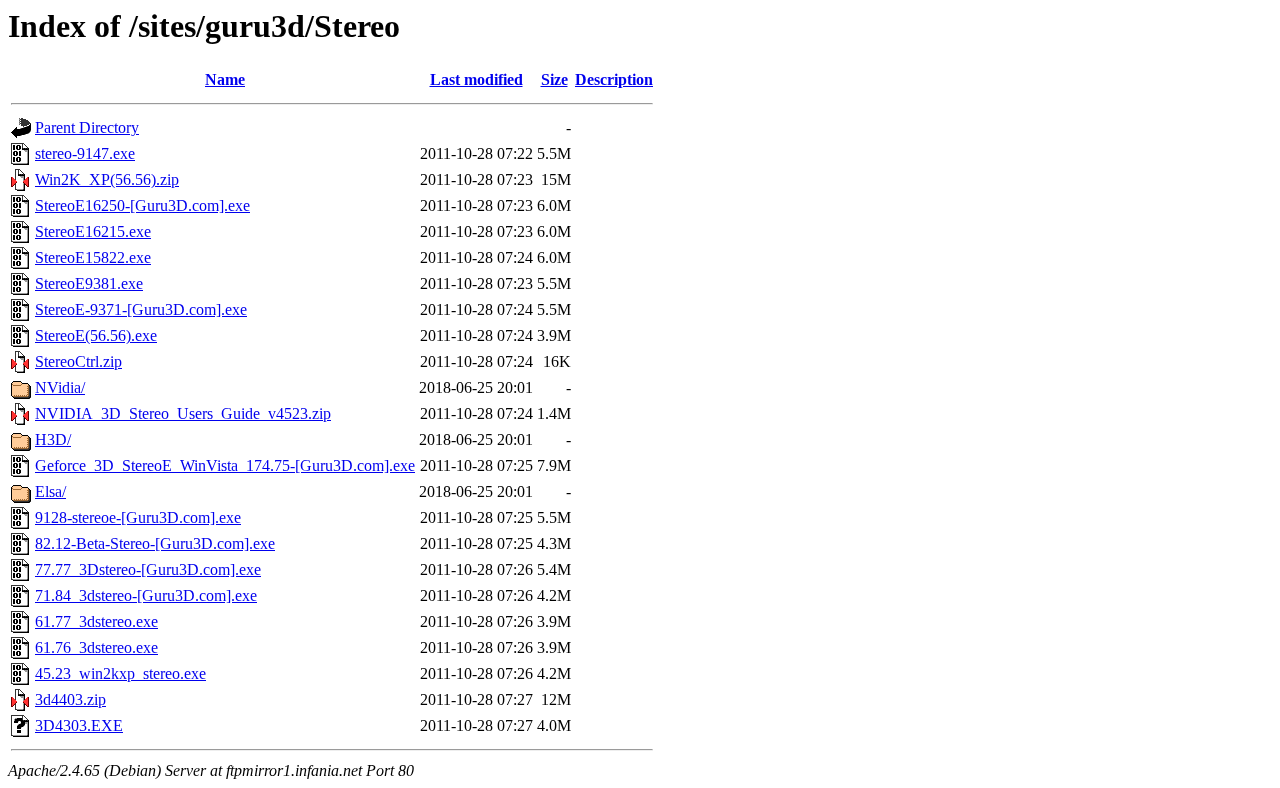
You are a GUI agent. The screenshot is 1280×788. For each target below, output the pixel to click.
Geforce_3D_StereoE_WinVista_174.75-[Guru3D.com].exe (225, 465)
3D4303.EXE (79, 725)
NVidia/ (60, 387)
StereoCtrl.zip (78, 361)
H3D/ (53, 439)
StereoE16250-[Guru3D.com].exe (142, 205)
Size (554, 79)
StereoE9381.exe (89, 283)
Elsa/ (50, 491)
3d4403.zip (70, 699)
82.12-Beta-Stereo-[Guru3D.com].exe (155, 543)
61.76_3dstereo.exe (96, 647)
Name (225, 79)
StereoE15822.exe (93, 257)
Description (614, 79)
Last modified (476, 79)
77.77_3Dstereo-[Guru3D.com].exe (148, 569)
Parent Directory (87, 127)
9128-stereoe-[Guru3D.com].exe (138, 517)
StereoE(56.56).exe (96, 335)
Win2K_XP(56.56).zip (107, 179)
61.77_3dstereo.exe (96, 621)
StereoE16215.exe (93, 231)
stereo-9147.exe (85, 153)
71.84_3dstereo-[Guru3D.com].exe (146, 595)
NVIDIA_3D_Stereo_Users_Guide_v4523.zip (183, 413)
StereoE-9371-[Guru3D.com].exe (141, 309)
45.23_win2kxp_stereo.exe (120, 673)
